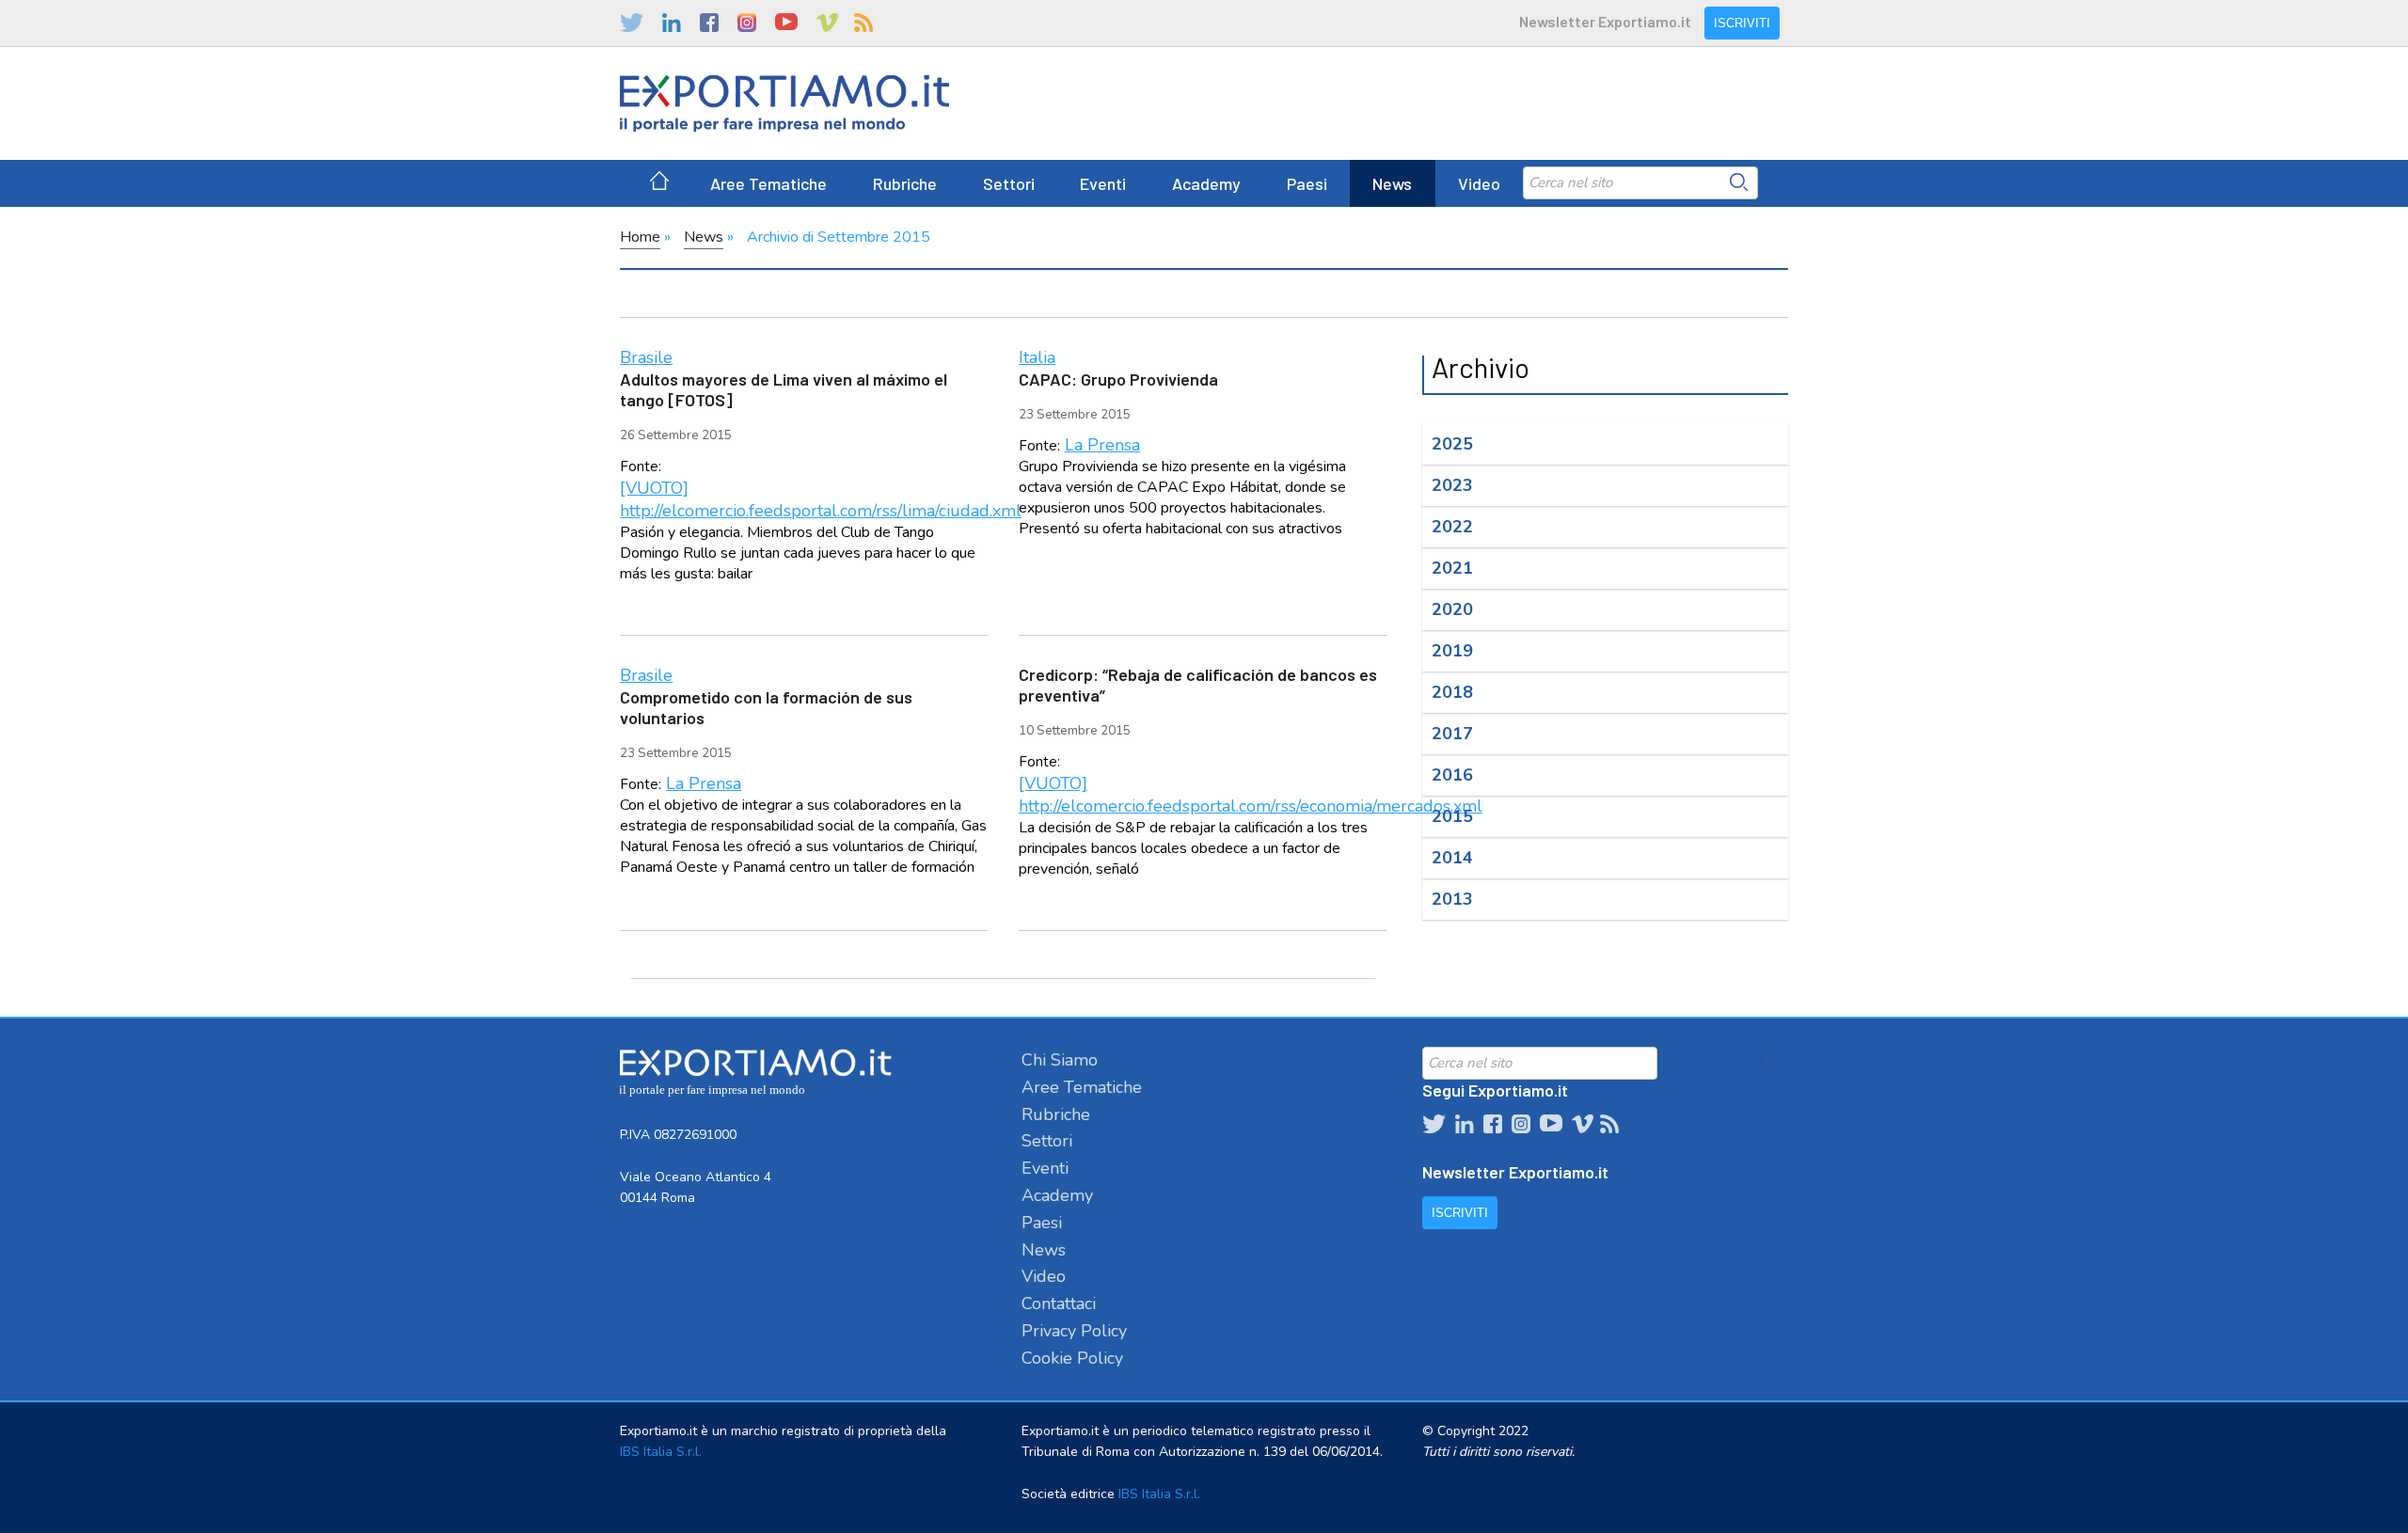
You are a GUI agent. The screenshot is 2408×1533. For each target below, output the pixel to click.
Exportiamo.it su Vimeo (826, 23)
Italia (1037, 357)
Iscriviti (1742, 23)
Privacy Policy (1074, 1331)
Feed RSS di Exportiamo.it (863, 23)
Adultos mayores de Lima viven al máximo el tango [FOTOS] (784, 389)
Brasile (646, 357)
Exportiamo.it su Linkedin (672, 23)
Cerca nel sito (1739, 182)
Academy (1206, 183)
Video (1479, 183)
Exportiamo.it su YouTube (786, 23)
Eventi (1103, 183)
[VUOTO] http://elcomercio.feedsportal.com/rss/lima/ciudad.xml (821, 499)
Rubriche (905, 183)
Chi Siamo (1060, 1060)
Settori (1009, 183)
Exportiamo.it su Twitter (632, 23)
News (1392, 183)
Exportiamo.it (784, 103)
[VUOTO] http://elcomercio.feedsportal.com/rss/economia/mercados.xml (1251, 795)
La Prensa (1102, 445)
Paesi (1307, 183)
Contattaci (1059, 1304)
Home (640, 237)
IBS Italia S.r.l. (661, 1452)
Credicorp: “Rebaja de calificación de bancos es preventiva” (1198, 685)
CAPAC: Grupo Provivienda (1118, 379)
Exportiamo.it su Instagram (747, 23)
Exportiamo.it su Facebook (709, 23)
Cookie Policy (1072, 1358)
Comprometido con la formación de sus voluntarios (766, 707)
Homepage (659, 183)
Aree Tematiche (768, 183)
